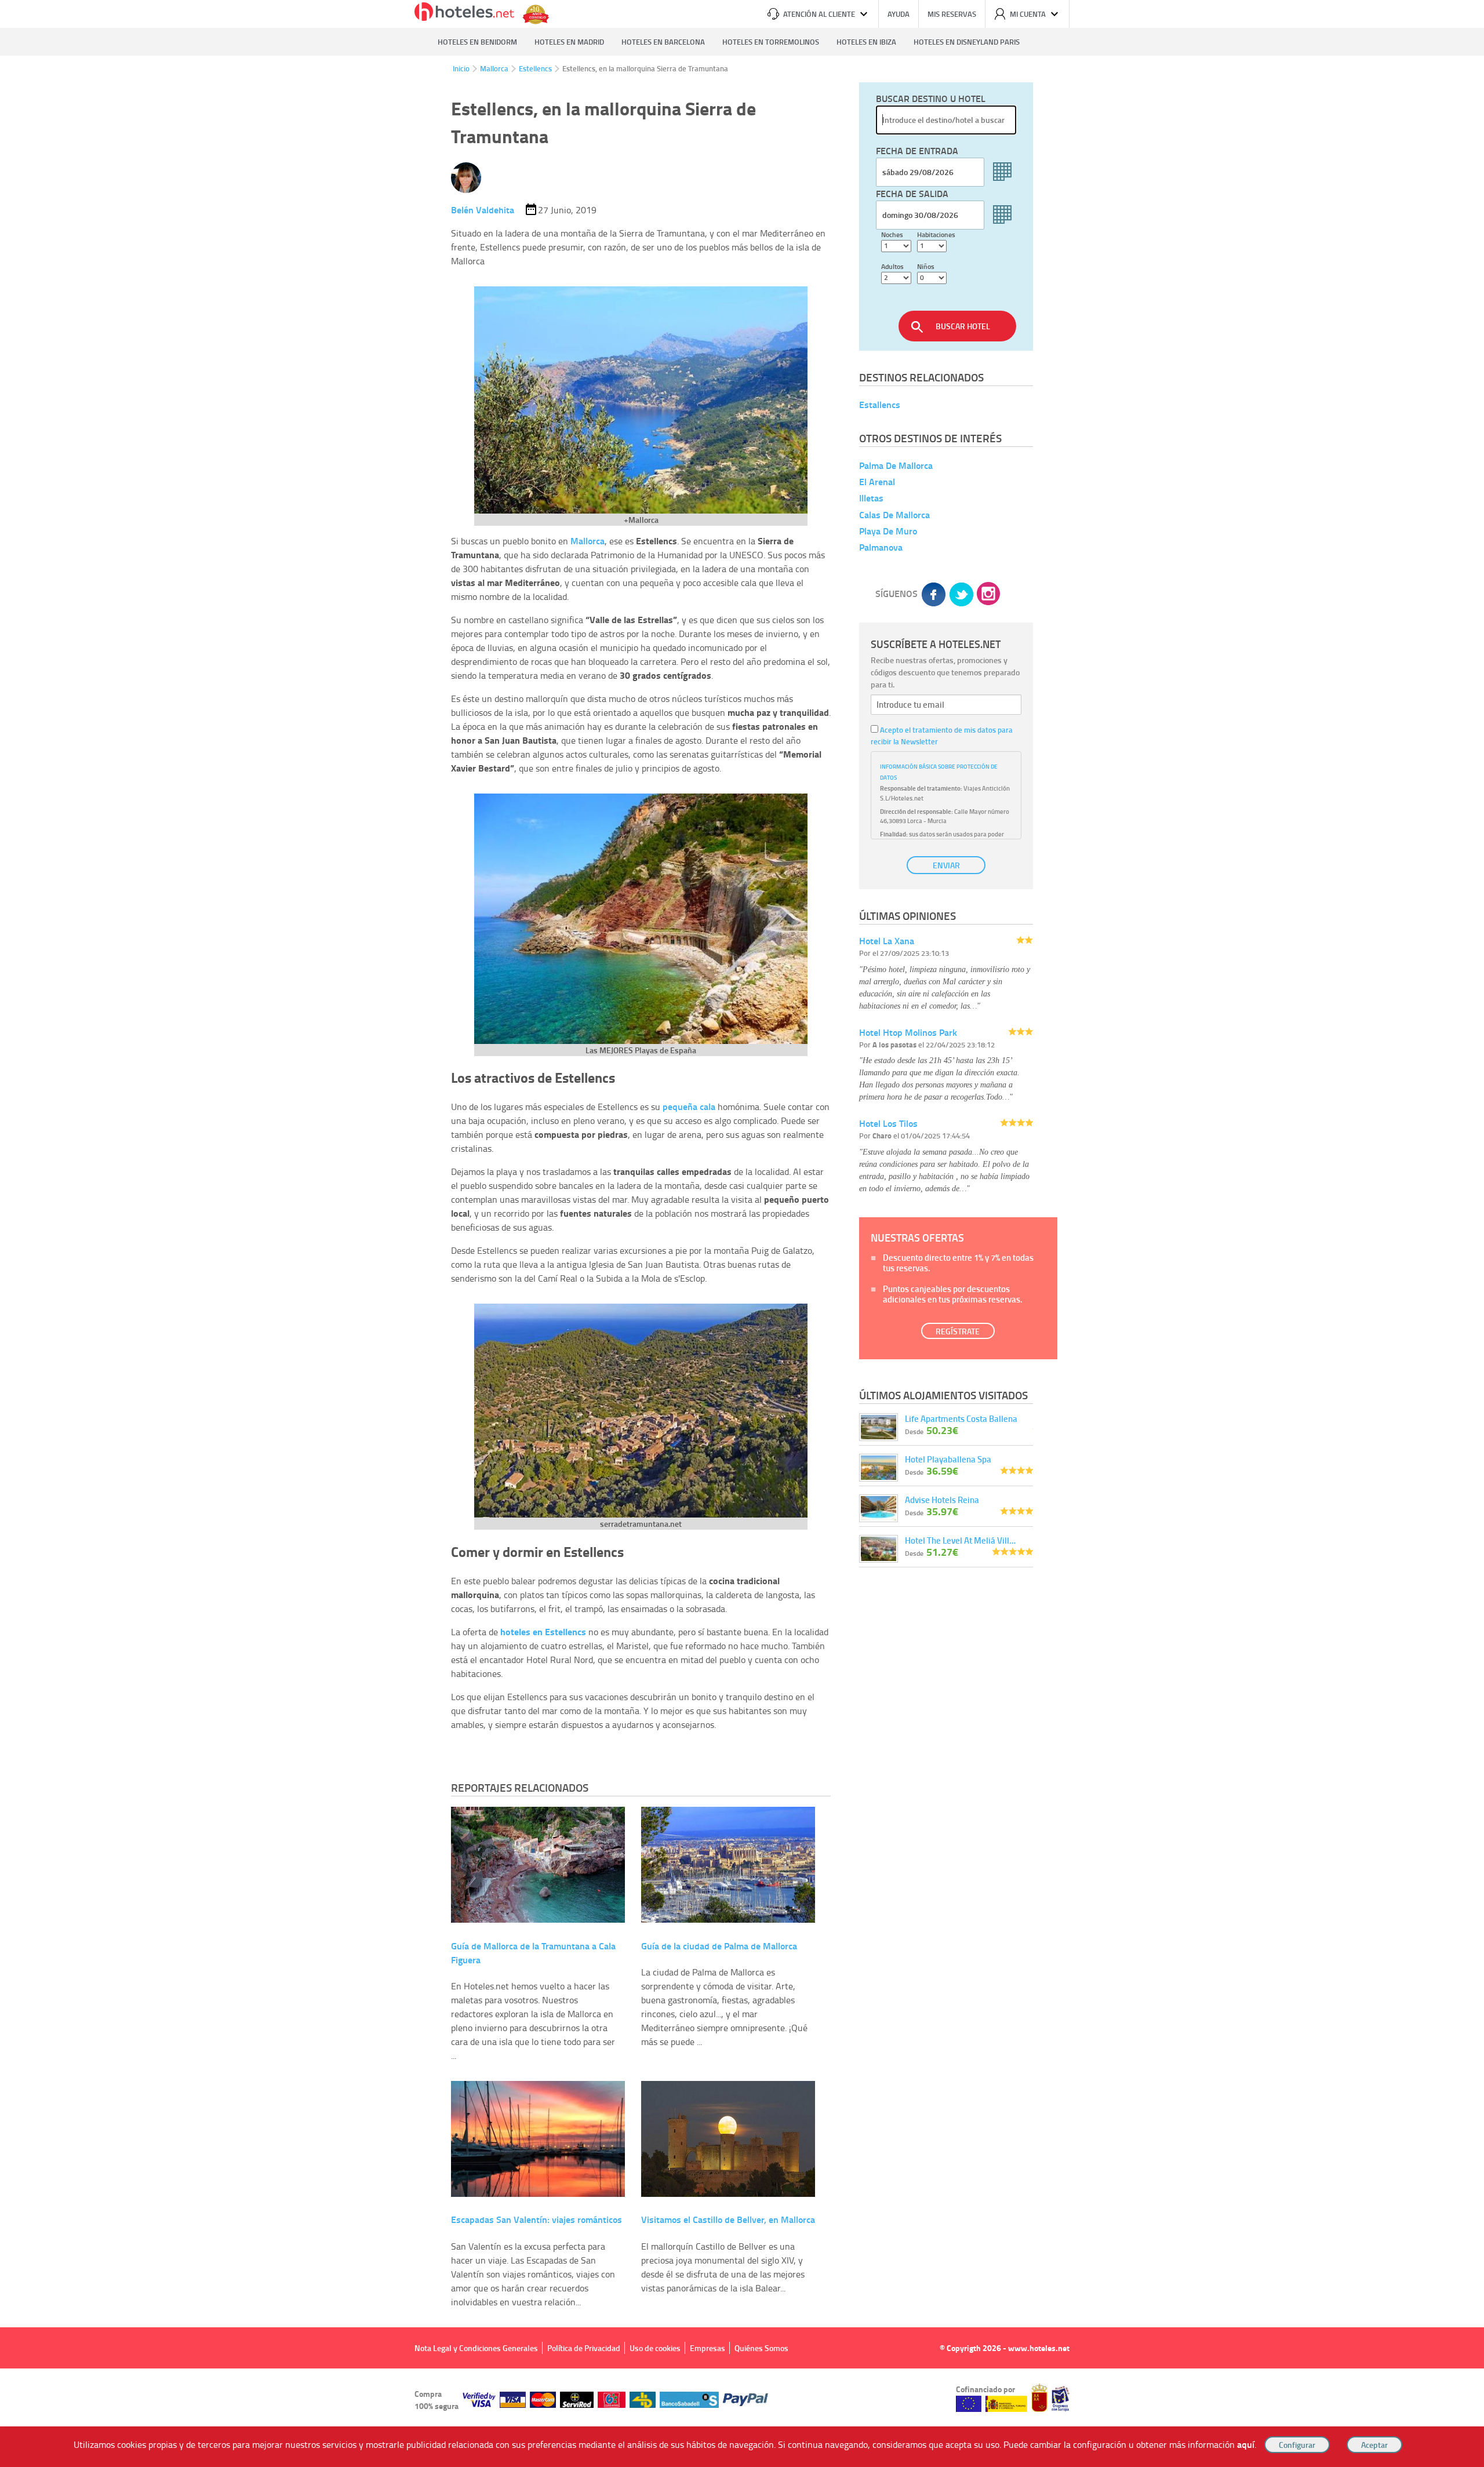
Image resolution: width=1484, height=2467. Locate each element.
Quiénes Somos (761, 2348)
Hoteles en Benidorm (477, 42)
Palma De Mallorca (896, 465)
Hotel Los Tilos (888, 1123)
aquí (1246, 2444)
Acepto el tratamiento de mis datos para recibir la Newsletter (942, 736)
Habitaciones (936, 234)
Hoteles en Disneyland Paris (967, 42)
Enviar (946, 865)
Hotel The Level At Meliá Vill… (960, 1540)
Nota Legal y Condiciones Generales (476, 2348)
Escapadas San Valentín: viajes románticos (537, 2219)
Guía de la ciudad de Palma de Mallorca (719, 1946)
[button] (742, 1233)
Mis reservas (952, 14)
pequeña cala (689, 1106)
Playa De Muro (888, 531)
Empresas (708, 2348)
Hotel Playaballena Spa (948, 1459)
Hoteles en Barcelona (663, 42)
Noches (892, 234)
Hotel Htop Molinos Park (908, 1032)
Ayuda (899, 14)
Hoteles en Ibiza (866, 42)
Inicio (461, 68)
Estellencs (535, 68)
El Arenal (877, 481)
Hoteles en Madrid (569, 42)
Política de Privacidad (584, 2348)
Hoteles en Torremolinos (771, 42)
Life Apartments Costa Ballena (961, 1418)
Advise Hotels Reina (942, 1500)
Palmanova (881, 547)
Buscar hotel (963, 326)
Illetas (871, 498)
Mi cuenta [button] (1028, 14)
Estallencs (880, 404)
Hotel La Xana (887, 940)
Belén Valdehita (483, 210)
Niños (926, 266)
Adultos (892, 266)
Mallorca (494, 68)
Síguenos (896, 593)
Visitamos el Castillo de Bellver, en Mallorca (728, 2219)
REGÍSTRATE (958, 1331)
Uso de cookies (655, 2348)
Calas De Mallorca (894, 514)
